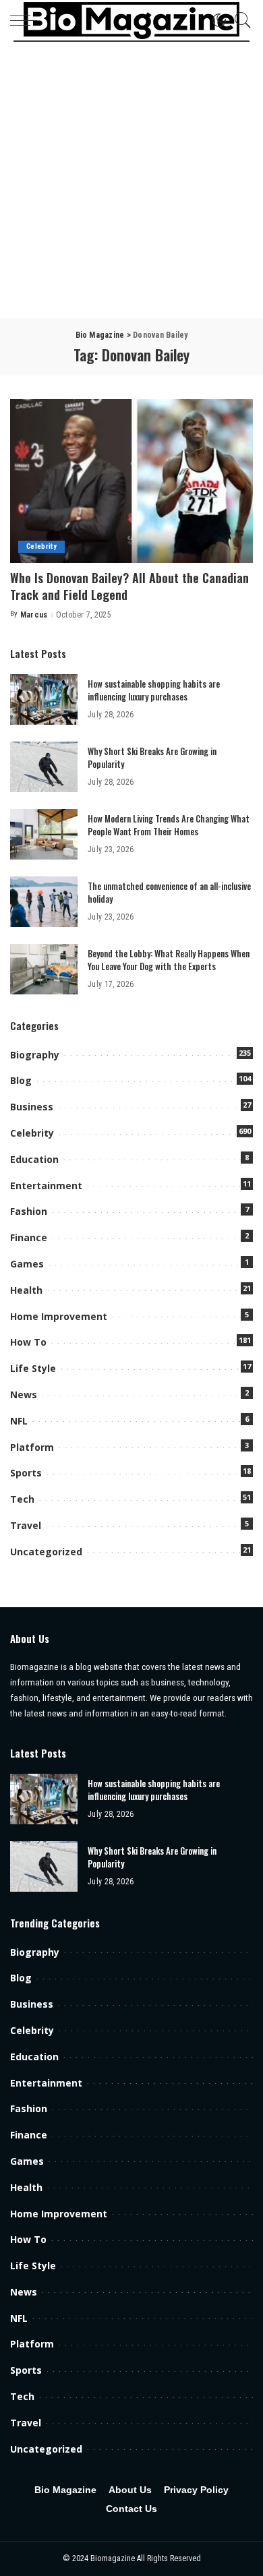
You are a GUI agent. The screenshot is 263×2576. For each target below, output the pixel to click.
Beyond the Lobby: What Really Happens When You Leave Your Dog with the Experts (169, 960)
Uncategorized (46, 1552)
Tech (22, 1499)
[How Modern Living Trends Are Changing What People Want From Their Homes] (44, 834)
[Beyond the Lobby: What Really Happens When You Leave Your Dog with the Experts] (44, 969)
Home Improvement (59, 1316)
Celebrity (41, 546)
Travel (26, 1525)
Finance (29, 1237)
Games (27, 1264)
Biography (35, 1055)
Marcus (34, 615)
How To (28, 1342)
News (24, 1395)
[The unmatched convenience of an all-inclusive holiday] (44, 902)
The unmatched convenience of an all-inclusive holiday (169, 893)
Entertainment (46, 1186)
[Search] (239, 20)
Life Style (33, 1368)
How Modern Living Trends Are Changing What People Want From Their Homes (169, 825)
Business (32, 1107)
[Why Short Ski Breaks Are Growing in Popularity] (44, 767)
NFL (19, 1421)
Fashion (29, 1211)
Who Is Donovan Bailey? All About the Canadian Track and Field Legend (129, 586)
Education (34, 1159)
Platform (32, 1447)
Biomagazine (114, 2558)
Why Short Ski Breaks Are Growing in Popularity (152, 758)
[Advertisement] (131, 180)
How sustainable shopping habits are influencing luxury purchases (154, 690)
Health (26, 1290)
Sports (26, 1473)
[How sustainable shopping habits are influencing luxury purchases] (44, 699)
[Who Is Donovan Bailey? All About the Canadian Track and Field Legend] (131, 481)
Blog (21, 1080)
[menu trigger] (27, 20)
